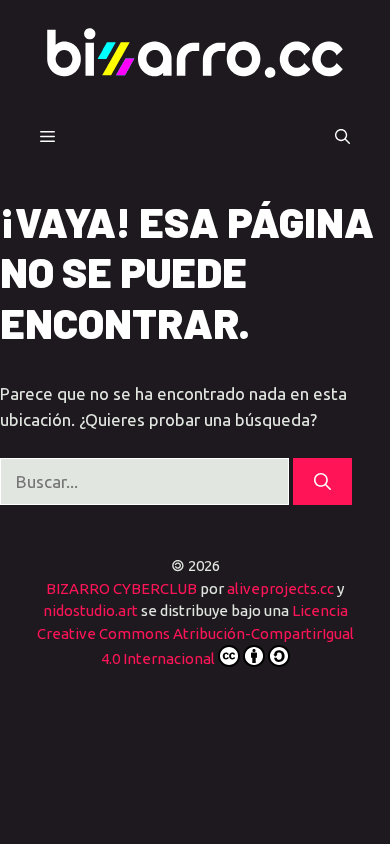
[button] (342, 136)
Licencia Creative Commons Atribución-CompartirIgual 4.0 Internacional (195, 634)
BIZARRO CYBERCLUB (121, 588)
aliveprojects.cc (280, 588)
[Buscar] (322, 482)
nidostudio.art (90, 610)
